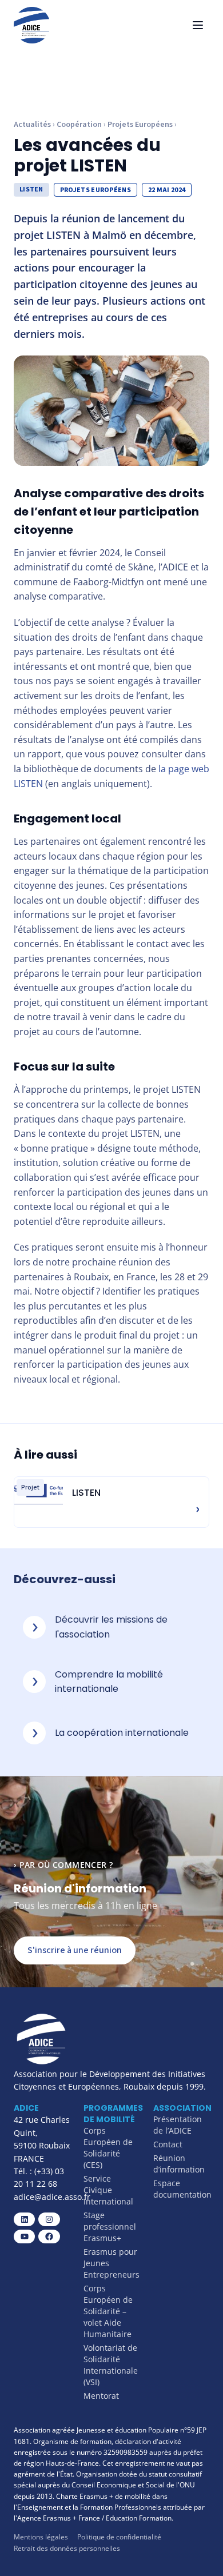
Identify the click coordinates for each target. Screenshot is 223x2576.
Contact (168, 2144)
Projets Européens (140, 125)
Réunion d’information (179, 2164)
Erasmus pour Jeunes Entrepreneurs (111, 2263)
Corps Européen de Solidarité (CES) (108, 2148)
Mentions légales (41, 2537)
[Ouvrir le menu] (198, 25)
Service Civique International (108, 2190)
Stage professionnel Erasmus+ (110, 2226)
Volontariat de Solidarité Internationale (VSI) (111, 2365)
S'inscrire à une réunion (75, 1950)
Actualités (32, 125)
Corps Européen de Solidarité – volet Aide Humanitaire (108, 2311)
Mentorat (101, 2396)
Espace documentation (182, 2189)
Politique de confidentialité (119, 2537)
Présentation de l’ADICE (178, 2125)
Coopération (79, 125)
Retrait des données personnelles (67, 2548)
